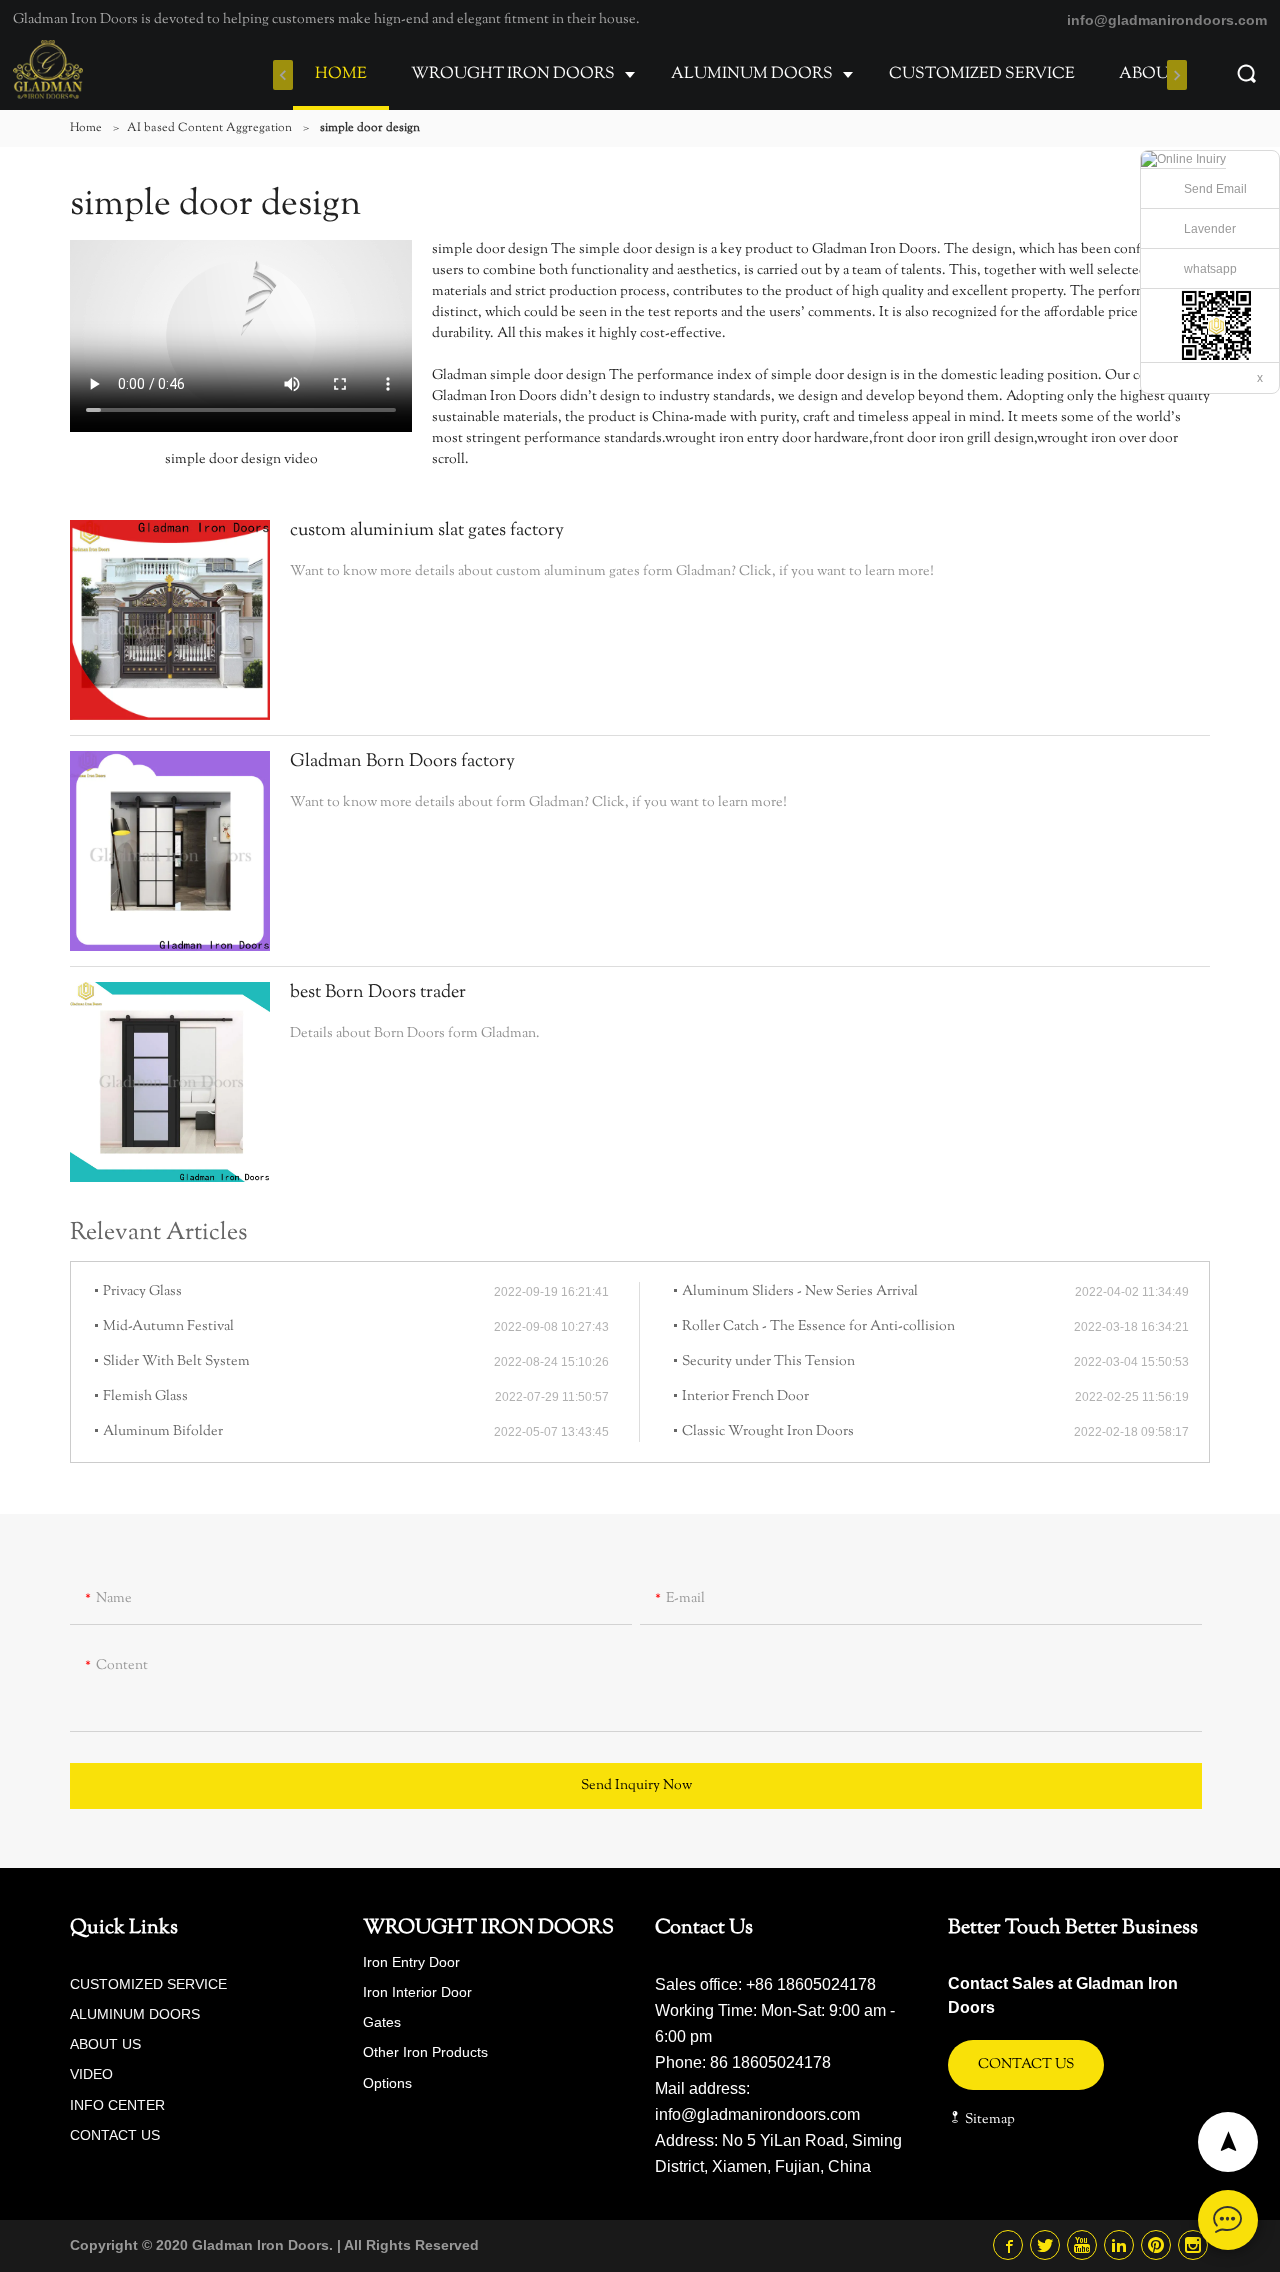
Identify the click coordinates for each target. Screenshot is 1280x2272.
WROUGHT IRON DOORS (513, 74)
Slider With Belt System (176, 1362)
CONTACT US (115, 2135)
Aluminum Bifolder (163, 1432)
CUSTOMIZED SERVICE (982, 74)
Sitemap (988, 2120)
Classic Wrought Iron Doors (768, 1432)
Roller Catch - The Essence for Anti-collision (818, 1327)
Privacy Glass (142, 1292)
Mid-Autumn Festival (168, 1327)
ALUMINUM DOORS (752, 74)
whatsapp (1210, 269)
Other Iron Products (425, 2052)
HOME (341, 74)
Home (86, 128)
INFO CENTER (117, 2105)
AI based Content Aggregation (209, 128)
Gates (382, 2022)
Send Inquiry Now (636, 1786)
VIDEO (91, 2074)
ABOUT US (1162, 74)
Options (387, 2083)
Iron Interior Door (417, 1992)
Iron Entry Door (411, 1962)
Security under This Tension (768, 1362)
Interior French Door (745, 1397)
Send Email (1215, 189)
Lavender (1210, 229)
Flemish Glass (145, 1397)
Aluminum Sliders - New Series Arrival (800, 1292)
